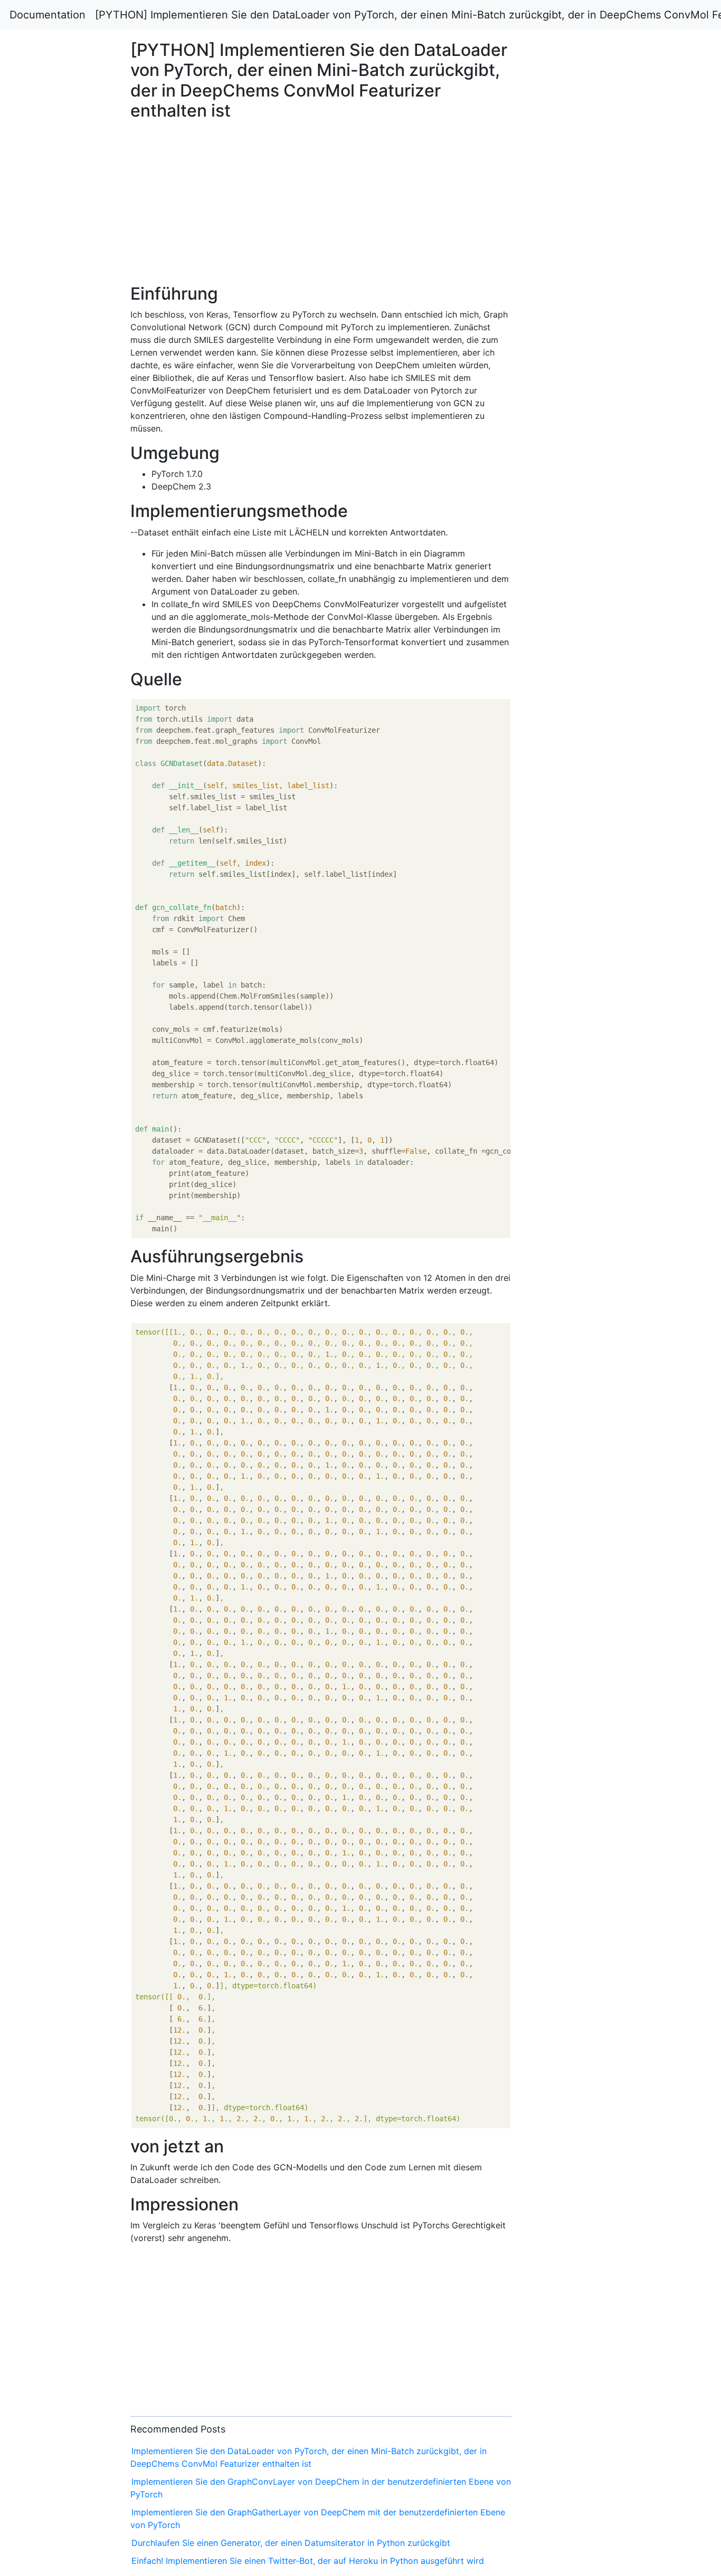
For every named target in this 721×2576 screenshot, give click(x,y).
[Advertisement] (584, 674)
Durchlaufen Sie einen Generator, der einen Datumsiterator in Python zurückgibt (291, 2543)
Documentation (48, 15)
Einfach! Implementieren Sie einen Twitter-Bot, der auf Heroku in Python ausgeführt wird (308, 2561)
